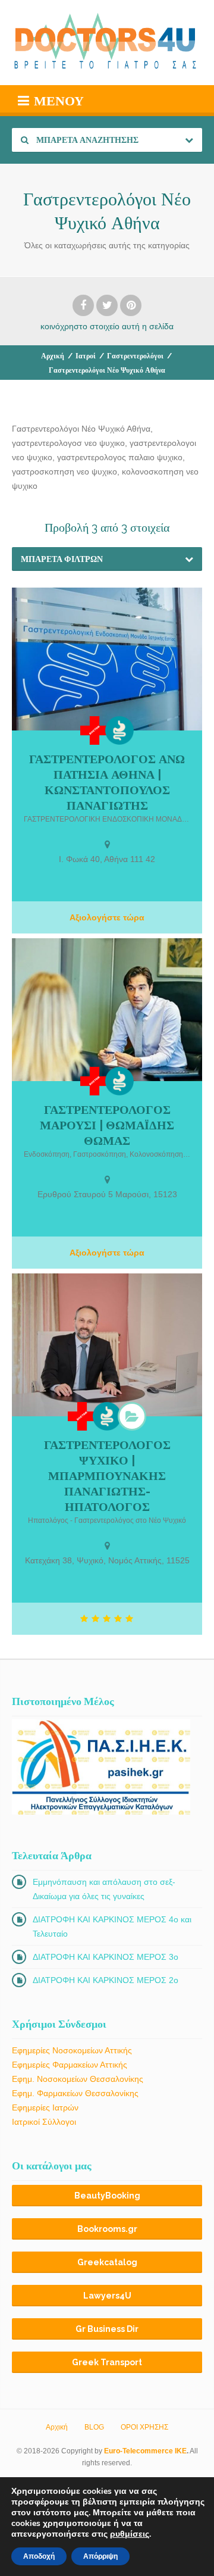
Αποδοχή (39, 2556)
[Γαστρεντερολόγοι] (119, 730)
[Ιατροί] (95, 730)
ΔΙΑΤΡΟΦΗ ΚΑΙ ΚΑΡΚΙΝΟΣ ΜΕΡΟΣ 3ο (106, 1957)
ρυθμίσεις (130, 2534)
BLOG (94, 2427)
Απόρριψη (100, 2556)
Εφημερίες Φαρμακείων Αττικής (70, 2065)
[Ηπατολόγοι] (132, 1416)
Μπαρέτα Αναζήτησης (86, 140)
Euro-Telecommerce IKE (145, 2451)
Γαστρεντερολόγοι (135, 356)
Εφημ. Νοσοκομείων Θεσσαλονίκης (78, 2079)
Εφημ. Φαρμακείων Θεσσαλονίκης (75, 2093)
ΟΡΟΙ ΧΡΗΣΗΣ (144, 2427)
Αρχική (53, 356)
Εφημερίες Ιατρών (45, 2107)
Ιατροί (86, 356)
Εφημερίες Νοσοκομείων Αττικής (72, 2050)
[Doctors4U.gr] (107, 43)
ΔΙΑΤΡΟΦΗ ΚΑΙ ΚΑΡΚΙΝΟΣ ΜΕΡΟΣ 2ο (106, 1980)
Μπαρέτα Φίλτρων (62, 559)
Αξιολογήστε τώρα (107, 917)
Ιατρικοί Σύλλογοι (44, 2122)
